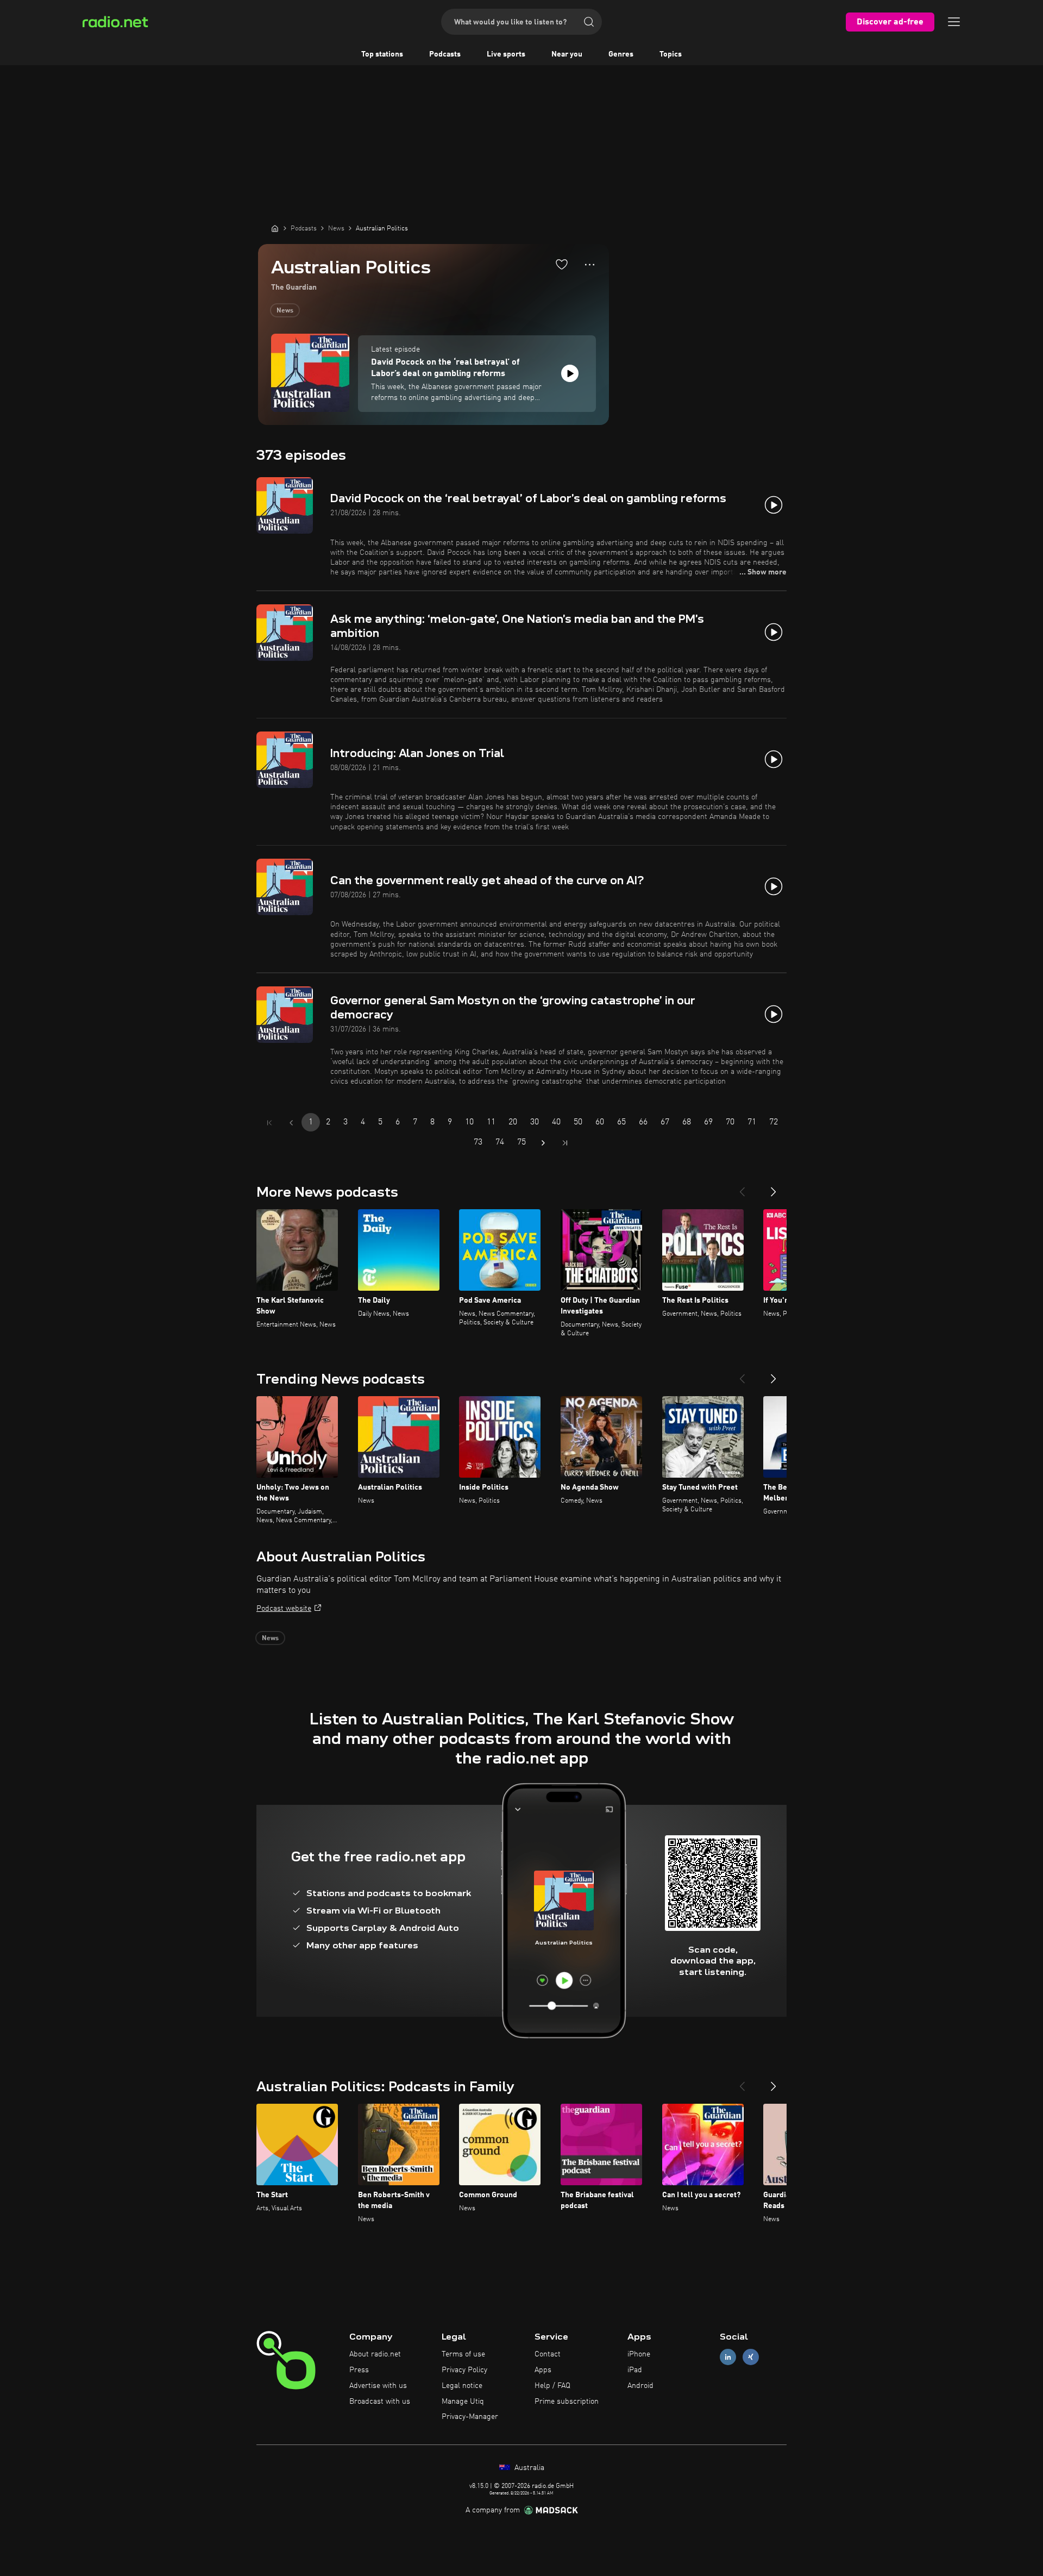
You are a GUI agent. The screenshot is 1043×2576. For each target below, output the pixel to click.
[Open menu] (954, 22)
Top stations (382, 54)
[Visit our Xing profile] (751, 2357)
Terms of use (463, 2354)
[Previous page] (291, 1123)
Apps (543, 2370)
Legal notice (462, 2386)
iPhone (639, 2354)
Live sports (506, 54)
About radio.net (375, 2354)
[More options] (590, 265)
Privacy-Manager (470, 2417)
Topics (671, 54)
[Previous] (742, 1187)
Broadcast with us (380, 2402)
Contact (548, 2354)
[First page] (269, 1123)
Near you (567, 54)
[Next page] (543, 1143)
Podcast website (284, 1609)
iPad (635, 2370)
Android (640, 2386)
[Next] (774, 1187)
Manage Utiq (463, 2402)
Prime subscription (567, 2402)
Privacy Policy (464, 2370)
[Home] (275, 228)
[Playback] (570, 373)
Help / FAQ (552, 2386)
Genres (621, 54)
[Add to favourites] (562, 264)
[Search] (589, 22)
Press (359, 2370)
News (285, 311)
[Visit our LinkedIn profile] (728, 2357)
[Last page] (565, 1143)
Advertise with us (378, 2386)
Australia (528, 2468)
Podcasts (445, 54)
